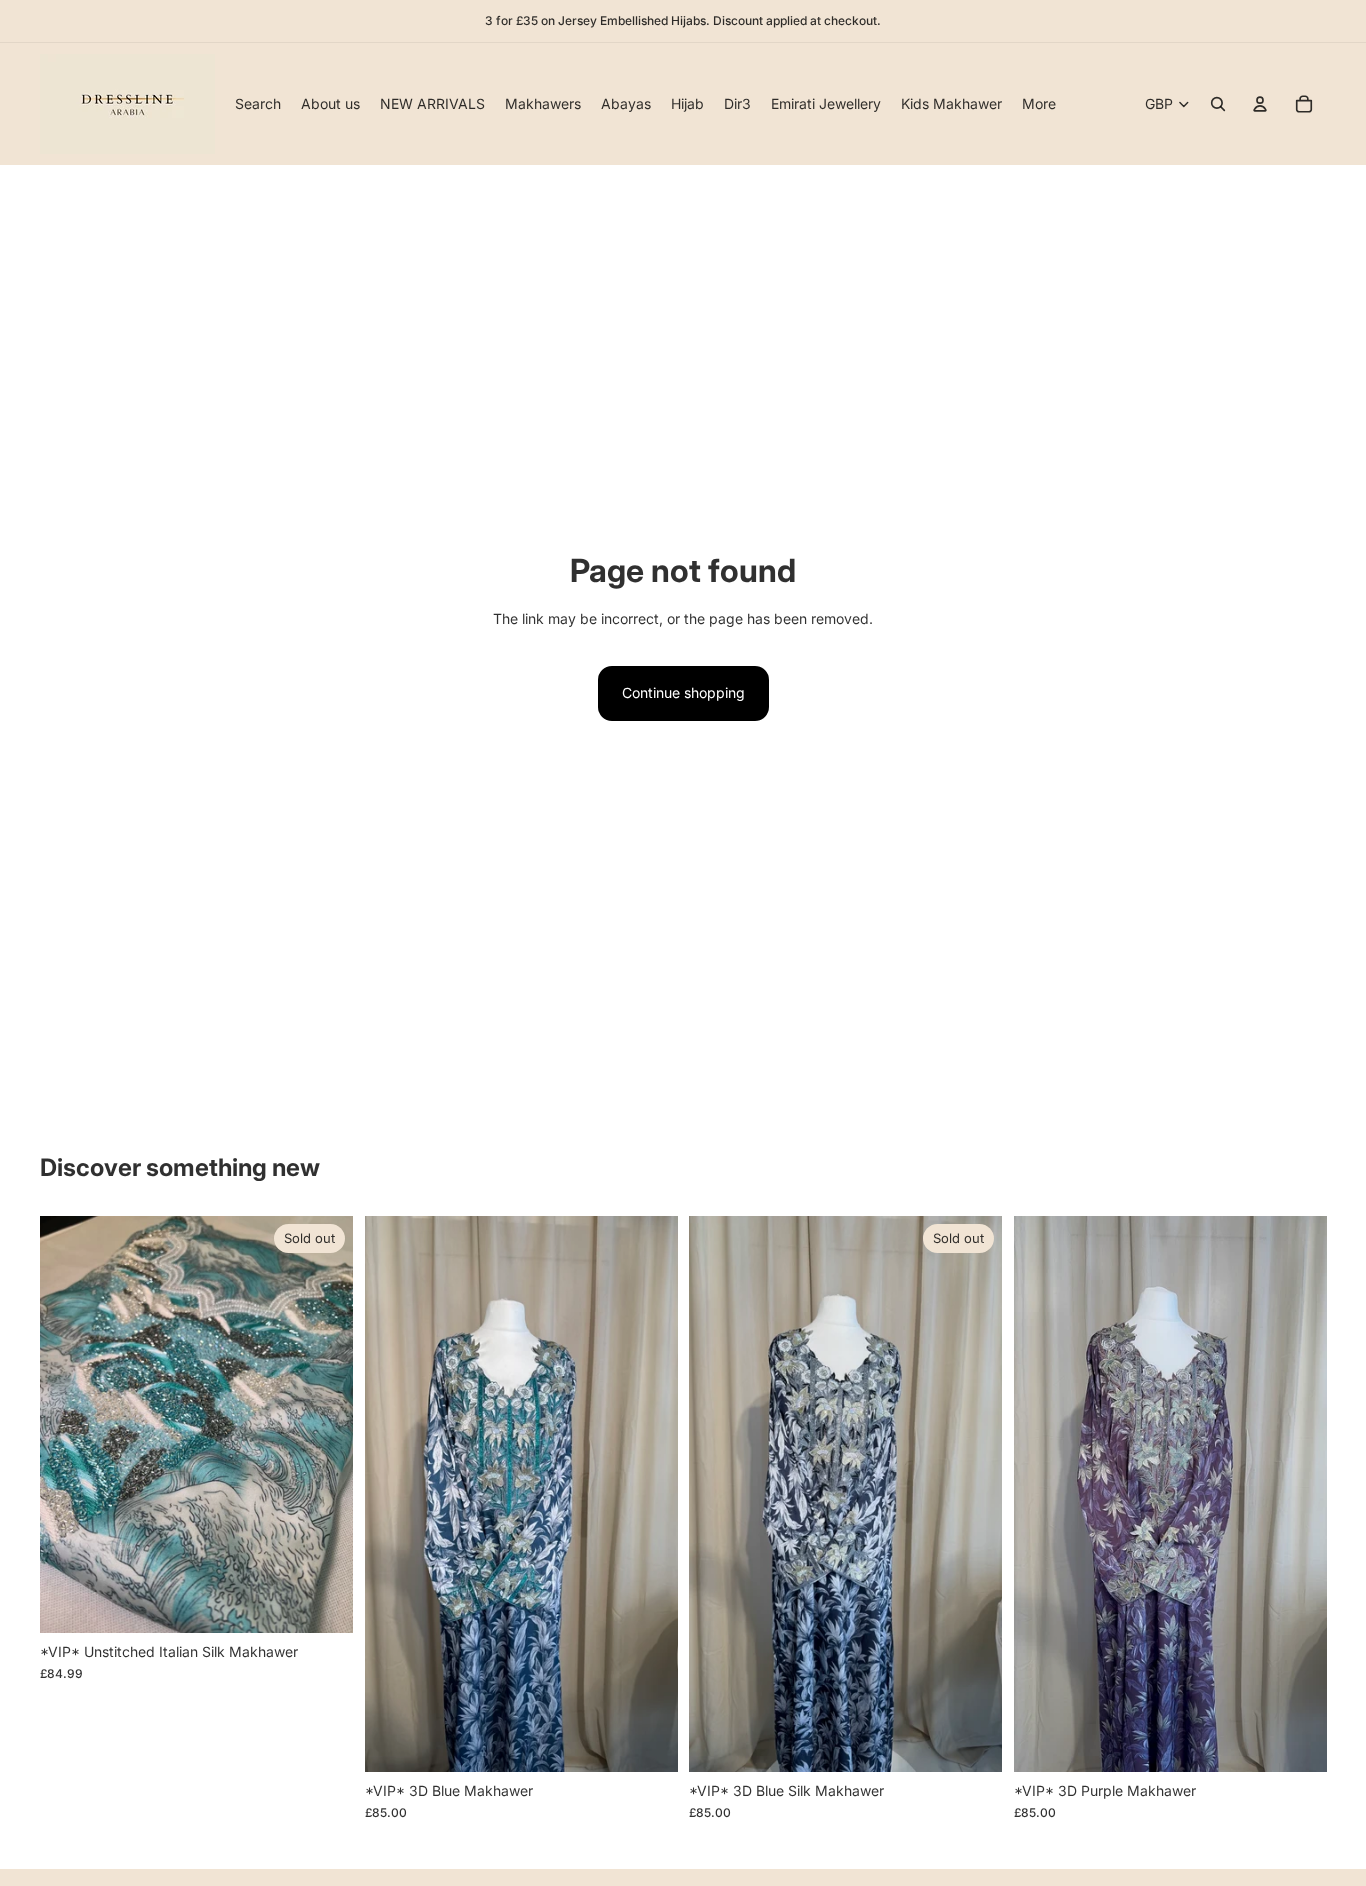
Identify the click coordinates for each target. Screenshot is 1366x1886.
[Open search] (1218, 104)
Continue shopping (683, 692)
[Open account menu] (1260, 104)
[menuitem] (1039, 104)
